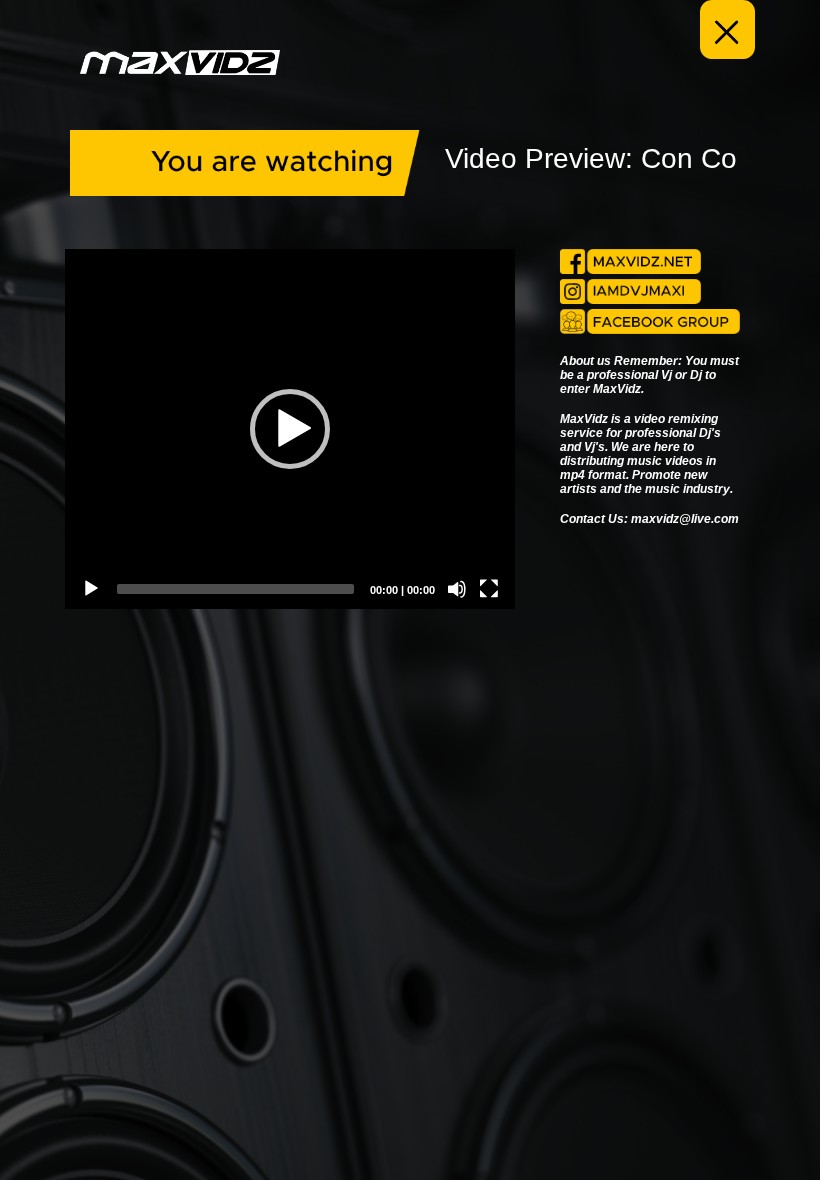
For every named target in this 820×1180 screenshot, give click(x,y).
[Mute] (457, 589)
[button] (290, 429)
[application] (290, 429)
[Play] (91, 589)
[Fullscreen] (489, 589)
